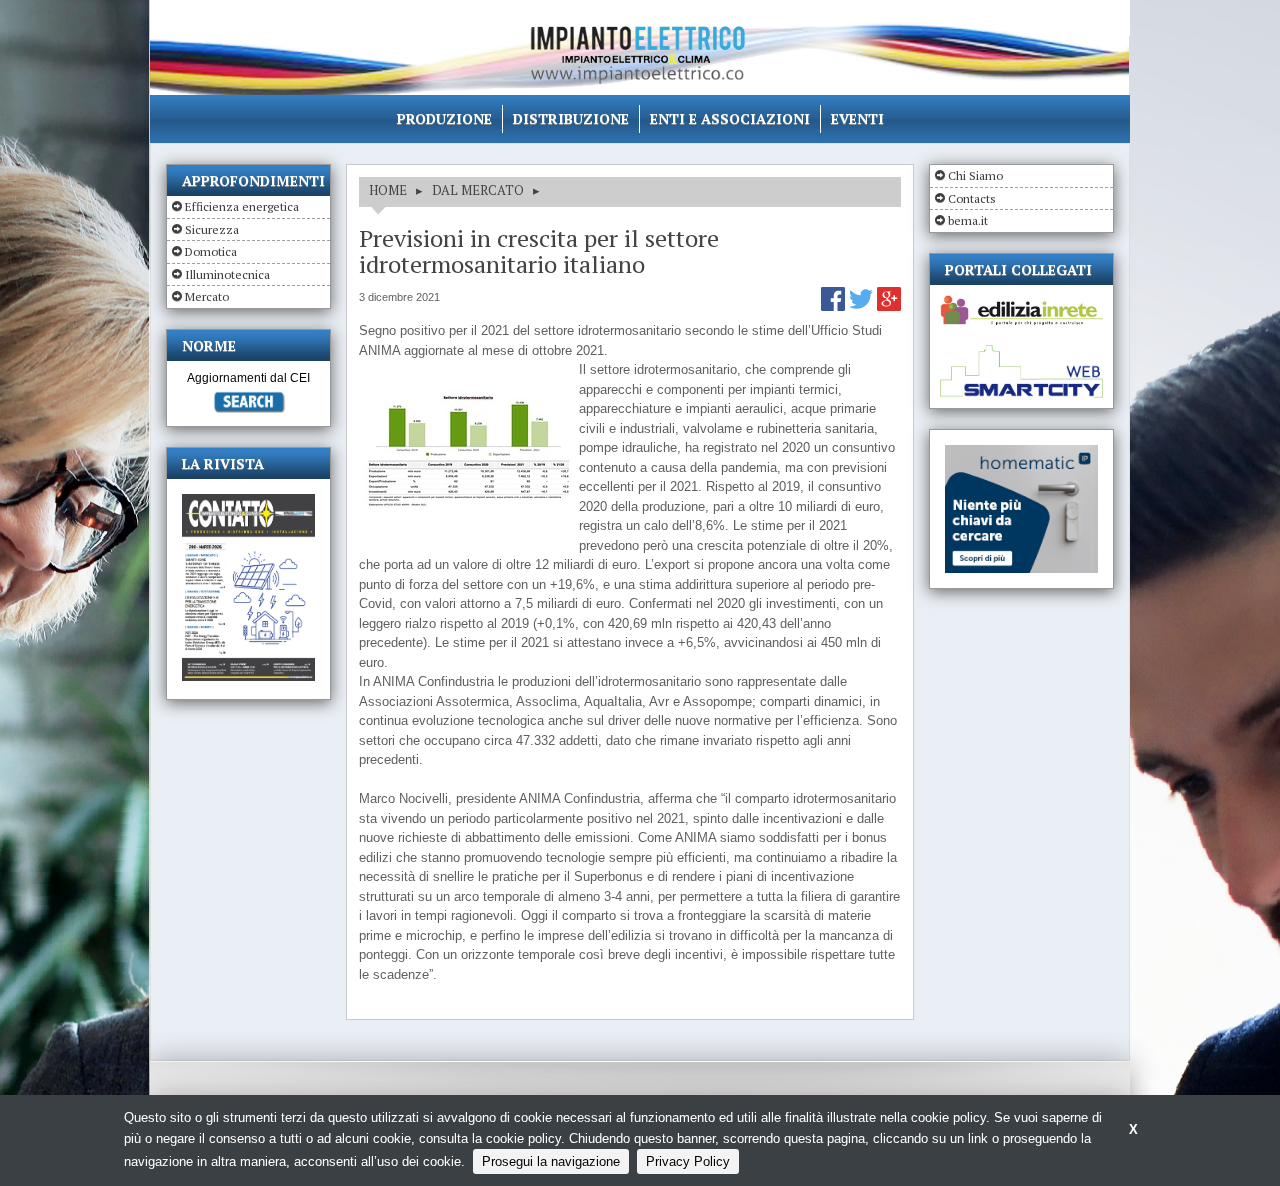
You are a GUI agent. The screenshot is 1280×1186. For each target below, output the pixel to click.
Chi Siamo (975, 175)
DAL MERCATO (478, 190)
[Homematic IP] (1021, 453)
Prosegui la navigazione (551, 1161)
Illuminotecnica (227, 274)
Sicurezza (212, 229)
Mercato (207, 296)
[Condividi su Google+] (889, 306)
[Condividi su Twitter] (863, 306)
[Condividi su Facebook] (835, 306)
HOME (388, 190)
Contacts (972, 198)
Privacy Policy (688, 1161)
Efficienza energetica (242, 206)
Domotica (211, 251)
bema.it (968, 220)
